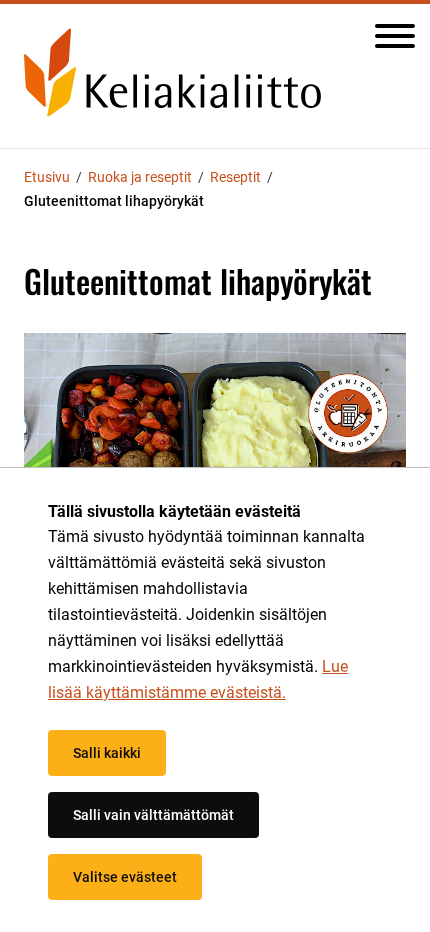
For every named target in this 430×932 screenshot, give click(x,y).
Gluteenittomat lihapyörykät (114, 201)
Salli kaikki (107, 753)
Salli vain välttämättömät (153, 815)
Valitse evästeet (125, 877)
